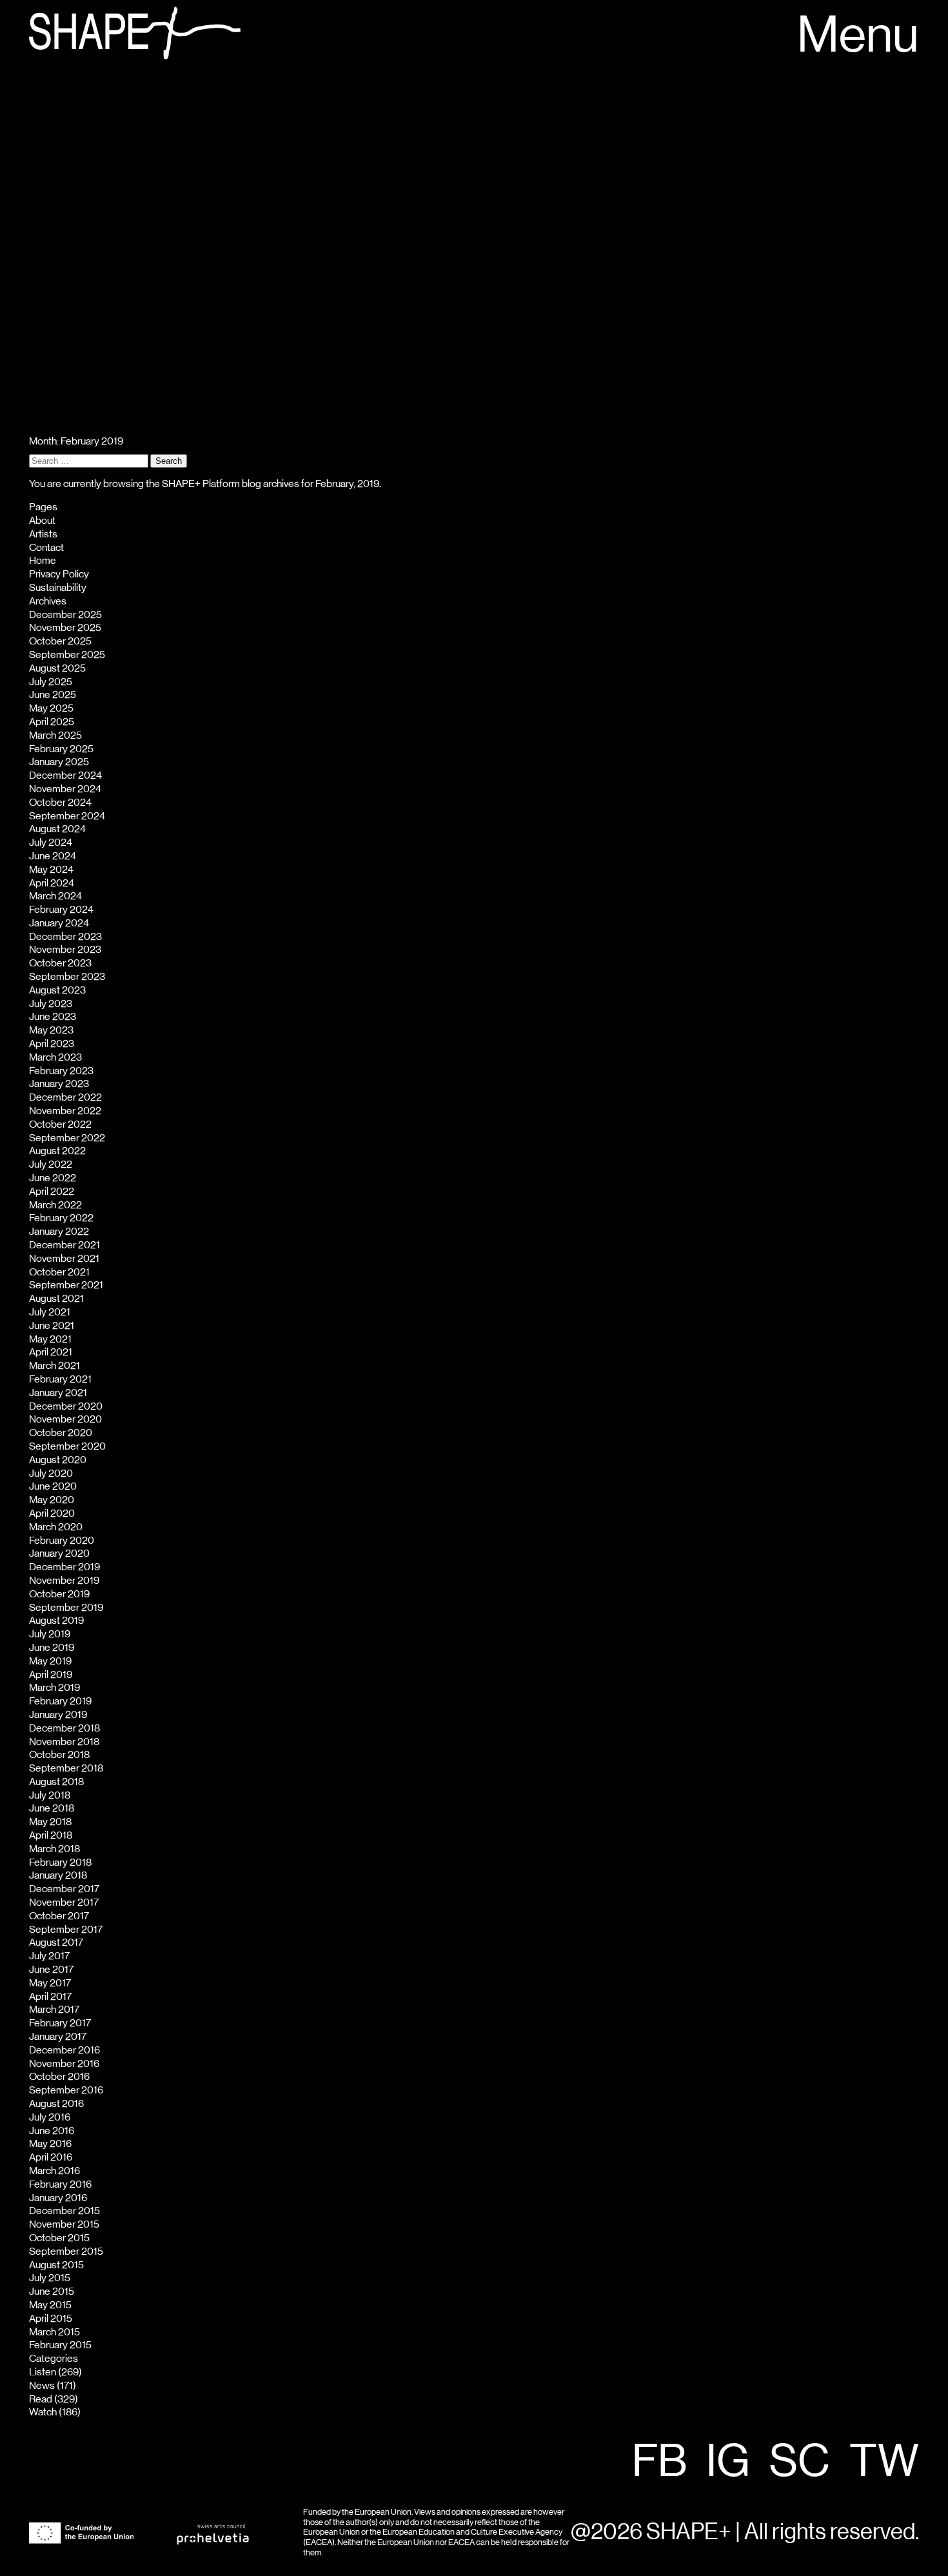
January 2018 (58, 1875)
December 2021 (64, 1245)
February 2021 (60, 1379)
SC (800, 2462)
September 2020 (67, 1446)
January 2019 (58, 1715)
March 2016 (54, 2171)
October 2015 (59, 2238)
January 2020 (59, 1553)
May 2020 (52, 1500)
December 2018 (64, 1728)
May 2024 (51, 870)
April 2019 (51, 1675)
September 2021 (66, 1285)
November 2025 (65, 628)
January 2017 (58, 2037)
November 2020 (65, 1419)
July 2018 (50, 1795)
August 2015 (56, 2265)
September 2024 (67, 816)
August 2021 (56, 1299)
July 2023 (51, 1004)
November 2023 (65, 950)
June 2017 (51, 1970)
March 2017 (54, 2010)
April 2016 (51, 2157)
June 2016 (52, 2131)
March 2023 (55, 1057)
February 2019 (60, 1701)
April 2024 (52, 883)
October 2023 (60, 963)
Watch (43, 2412)
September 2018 (66, 1768)
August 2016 (56, 2104)
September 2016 (66, 2090)
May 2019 (50, 1661)
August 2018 (56, 1782)
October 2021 (59, 1272)
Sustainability (58, 588)
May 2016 (50, 2144)
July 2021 (50, 1312)
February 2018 (60, 1862)
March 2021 (54, 1366)
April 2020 (52, 1513)
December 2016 (64, 2050)
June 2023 (53, 1017)
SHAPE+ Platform (201, 484)
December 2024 (65, 775)
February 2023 (61, 1071)
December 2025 (65, 615)
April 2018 (51, 1835)
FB (659, 2462)
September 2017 (66, 1930)
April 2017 (50, 1997)
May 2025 (51, 708)
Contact (46, 548)
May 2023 (51, 1030)
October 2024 (60, 803)
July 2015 (50, 2278)
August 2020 (58, 1460)
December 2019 (64, 1567)
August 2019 (56, 1621)
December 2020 (66, 1406)
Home (43, 561)
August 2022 (57, 1151)
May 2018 (50, 1822)
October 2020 (61, 1433)
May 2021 (50, 1339)
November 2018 (64, 1742)
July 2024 (51, 843)
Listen (43, 2372)
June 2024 (53, 856)
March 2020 (56, 1527)
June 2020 (53, 1486)
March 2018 (54, 1849)
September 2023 (67, 977)
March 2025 (55, 735)
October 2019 (59, 1594)
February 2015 (60, 2345)
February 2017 (60, 2023)
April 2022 (52, 1192)
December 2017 (64, 1889)
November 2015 (64, 2224)
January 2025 (59, 762)
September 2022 (67, 1138)
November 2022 (65, 1111)
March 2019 (54, 1688)
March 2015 (54, 2332)
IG (728, 2462)
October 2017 (59, 1916)
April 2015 (51, 2319)
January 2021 (58, 1393)
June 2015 (52, 2291)
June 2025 (53, 695)
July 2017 (49, 1956)
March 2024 (55, 896)
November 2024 (65, 789)
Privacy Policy (59, 574)
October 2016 (59, 2077)
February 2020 (62, 1541)
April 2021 (51, 1352)
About (42, 521)
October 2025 (60, 641)
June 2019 (52, 1648)
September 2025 (67, 655)
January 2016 (58, 2198)
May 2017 (50, 1983)
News (42, 2386)
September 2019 (66, 1608)
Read (41, 2399)
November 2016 (64, 2064)
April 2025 (52, 722)
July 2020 (51, 1473)
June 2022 (53, 1178)
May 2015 (50, 2305)
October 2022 (60, 1124)
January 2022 (59, 1232)
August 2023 (57, 990)
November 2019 (64, 1581)
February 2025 (61, 749)
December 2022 (65, 1097)
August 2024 (57, 829)
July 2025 (51, 682)
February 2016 (60, 2184)
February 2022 (61, 1218)
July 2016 (50, 2117)
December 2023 (65, 937)
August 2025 (57, 668)
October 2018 (59, 1755)
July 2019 (50, 1634)
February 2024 (61, 910)
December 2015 (64, 2211)
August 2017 (56, 1942)
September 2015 (66, 2252)
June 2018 (52, 1808)
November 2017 (64, 1902)
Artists (43, 534)
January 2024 (59, 923)
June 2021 (52, 1326)
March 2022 (55, 1205)
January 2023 (59, 1084)
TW (884, 2462)
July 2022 (51, 1164)
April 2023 (52, 1044)
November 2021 (64, 1259)
